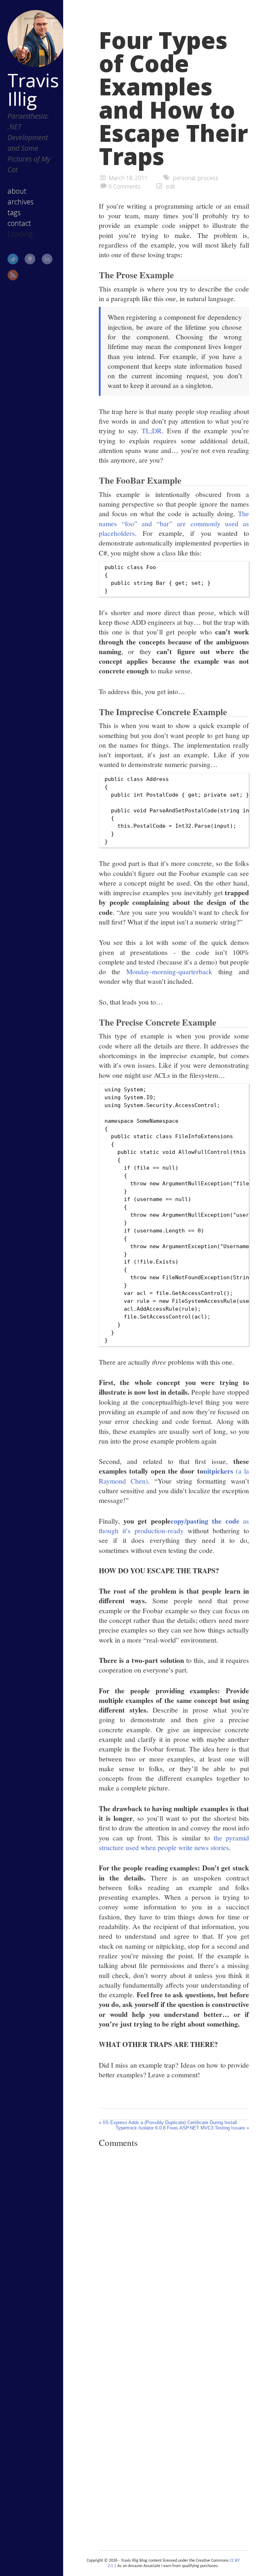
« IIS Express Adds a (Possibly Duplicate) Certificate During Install (168, 2122)
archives (21, 202)
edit (171, 186)
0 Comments (125, 186)
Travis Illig (33, 89)
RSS (13, 275)
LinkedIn (47, 259)
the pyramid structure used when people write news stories (174, 1842)
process (208, 178)
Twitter (13, 259)
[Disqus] (174, 2252)
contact (19, 223)
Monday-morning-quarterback (169, 971)
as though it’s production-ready (174, 1526)
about (17, 191)
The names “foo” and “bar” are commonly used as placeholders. (174, 523)
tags (14, 212)
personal (184, 178)
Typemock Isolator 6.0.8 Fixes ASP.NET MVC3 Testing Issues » (182, 2128)
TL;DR (152, 430)
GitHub (30, 259)
